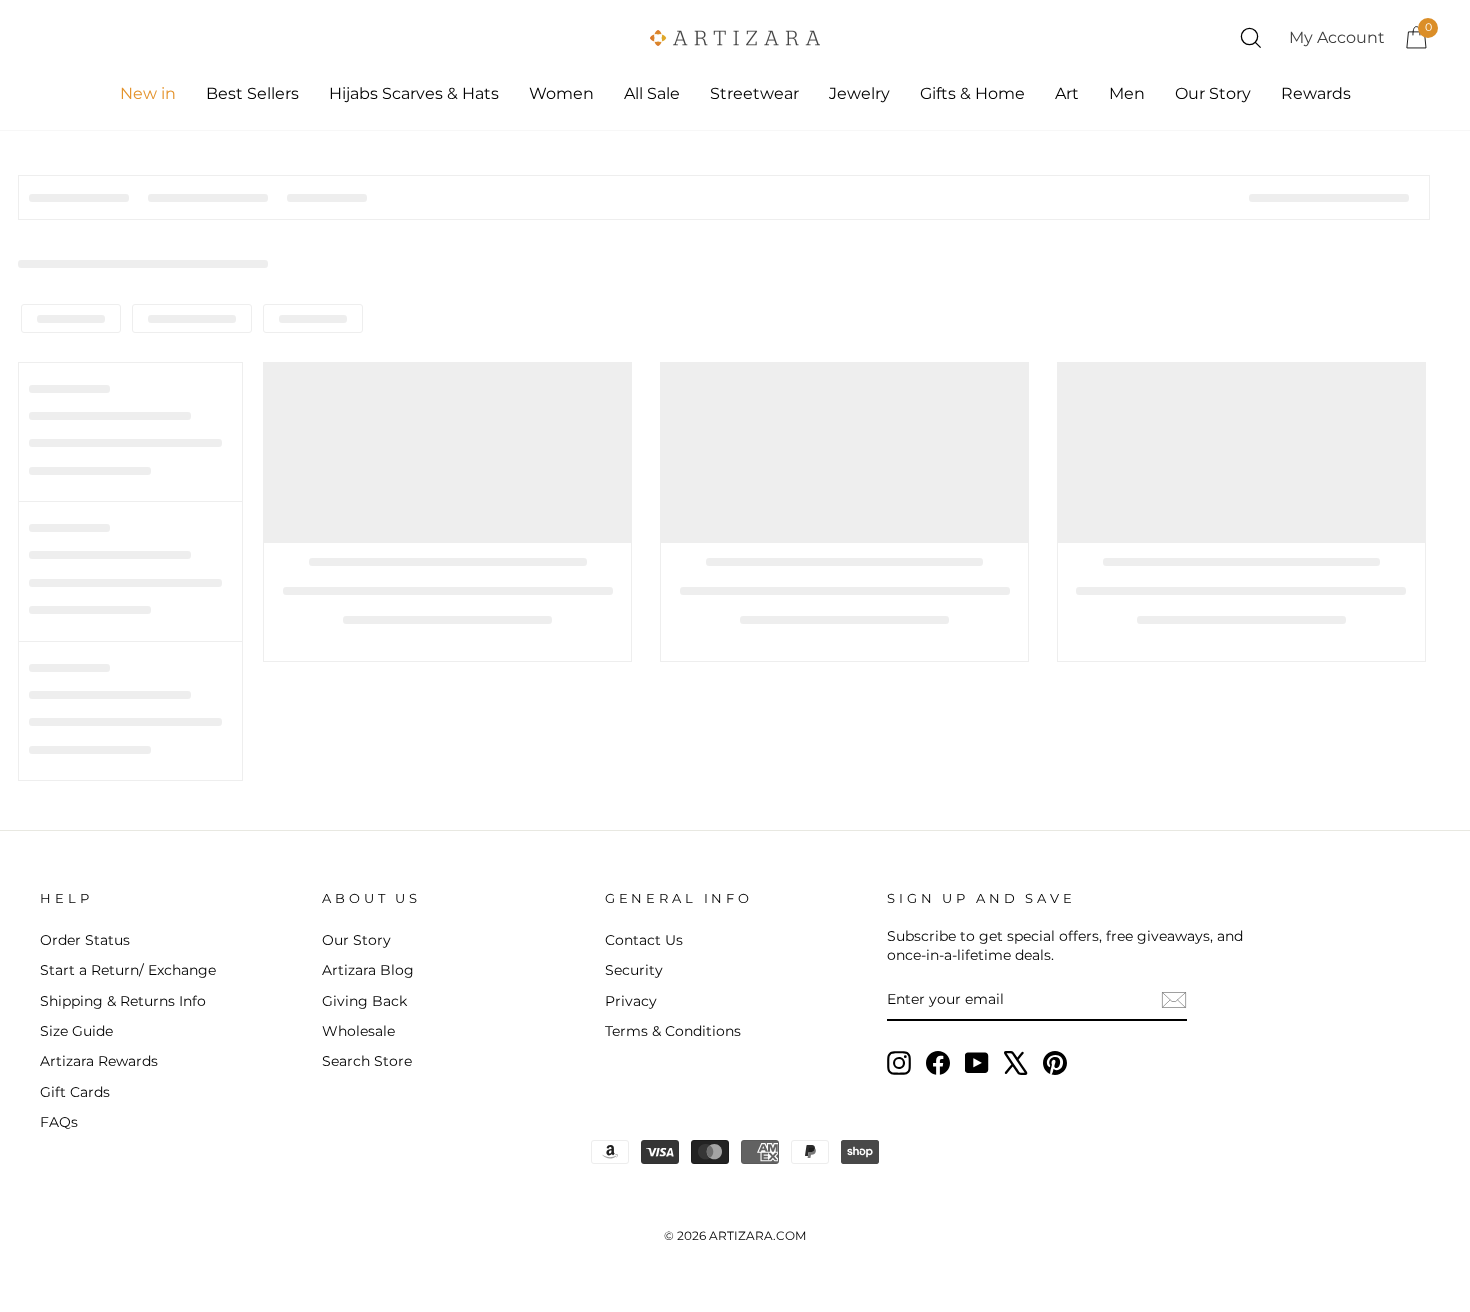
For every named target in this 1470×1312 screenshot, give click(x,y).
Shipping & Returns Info (123, 1001)
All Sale (652, 93)
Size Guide (76, 1031)
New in (148, 93)
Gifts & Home (972, 93)
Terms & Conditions (673, 1031)
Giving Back (364, 1001)
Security (634, 970)
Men (1127, 93)
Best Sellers (252, 93)
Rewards (1316, 93)
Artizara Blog (368, 970)
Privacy (631, 1001)
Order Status (85, 940)
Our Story (1213, 93)
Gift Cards (75, 1092)
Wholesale (358, 1031)
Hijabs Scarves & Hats (414, 93)
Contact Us (644, 940)
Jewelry (859, 93)
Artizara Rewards (99, 1061)
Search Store (367, 1061)
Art (1067, 93)
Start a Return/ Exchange (128, 970)
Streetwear (754, 93)
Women (561, 93)
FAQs (59, 1122)
